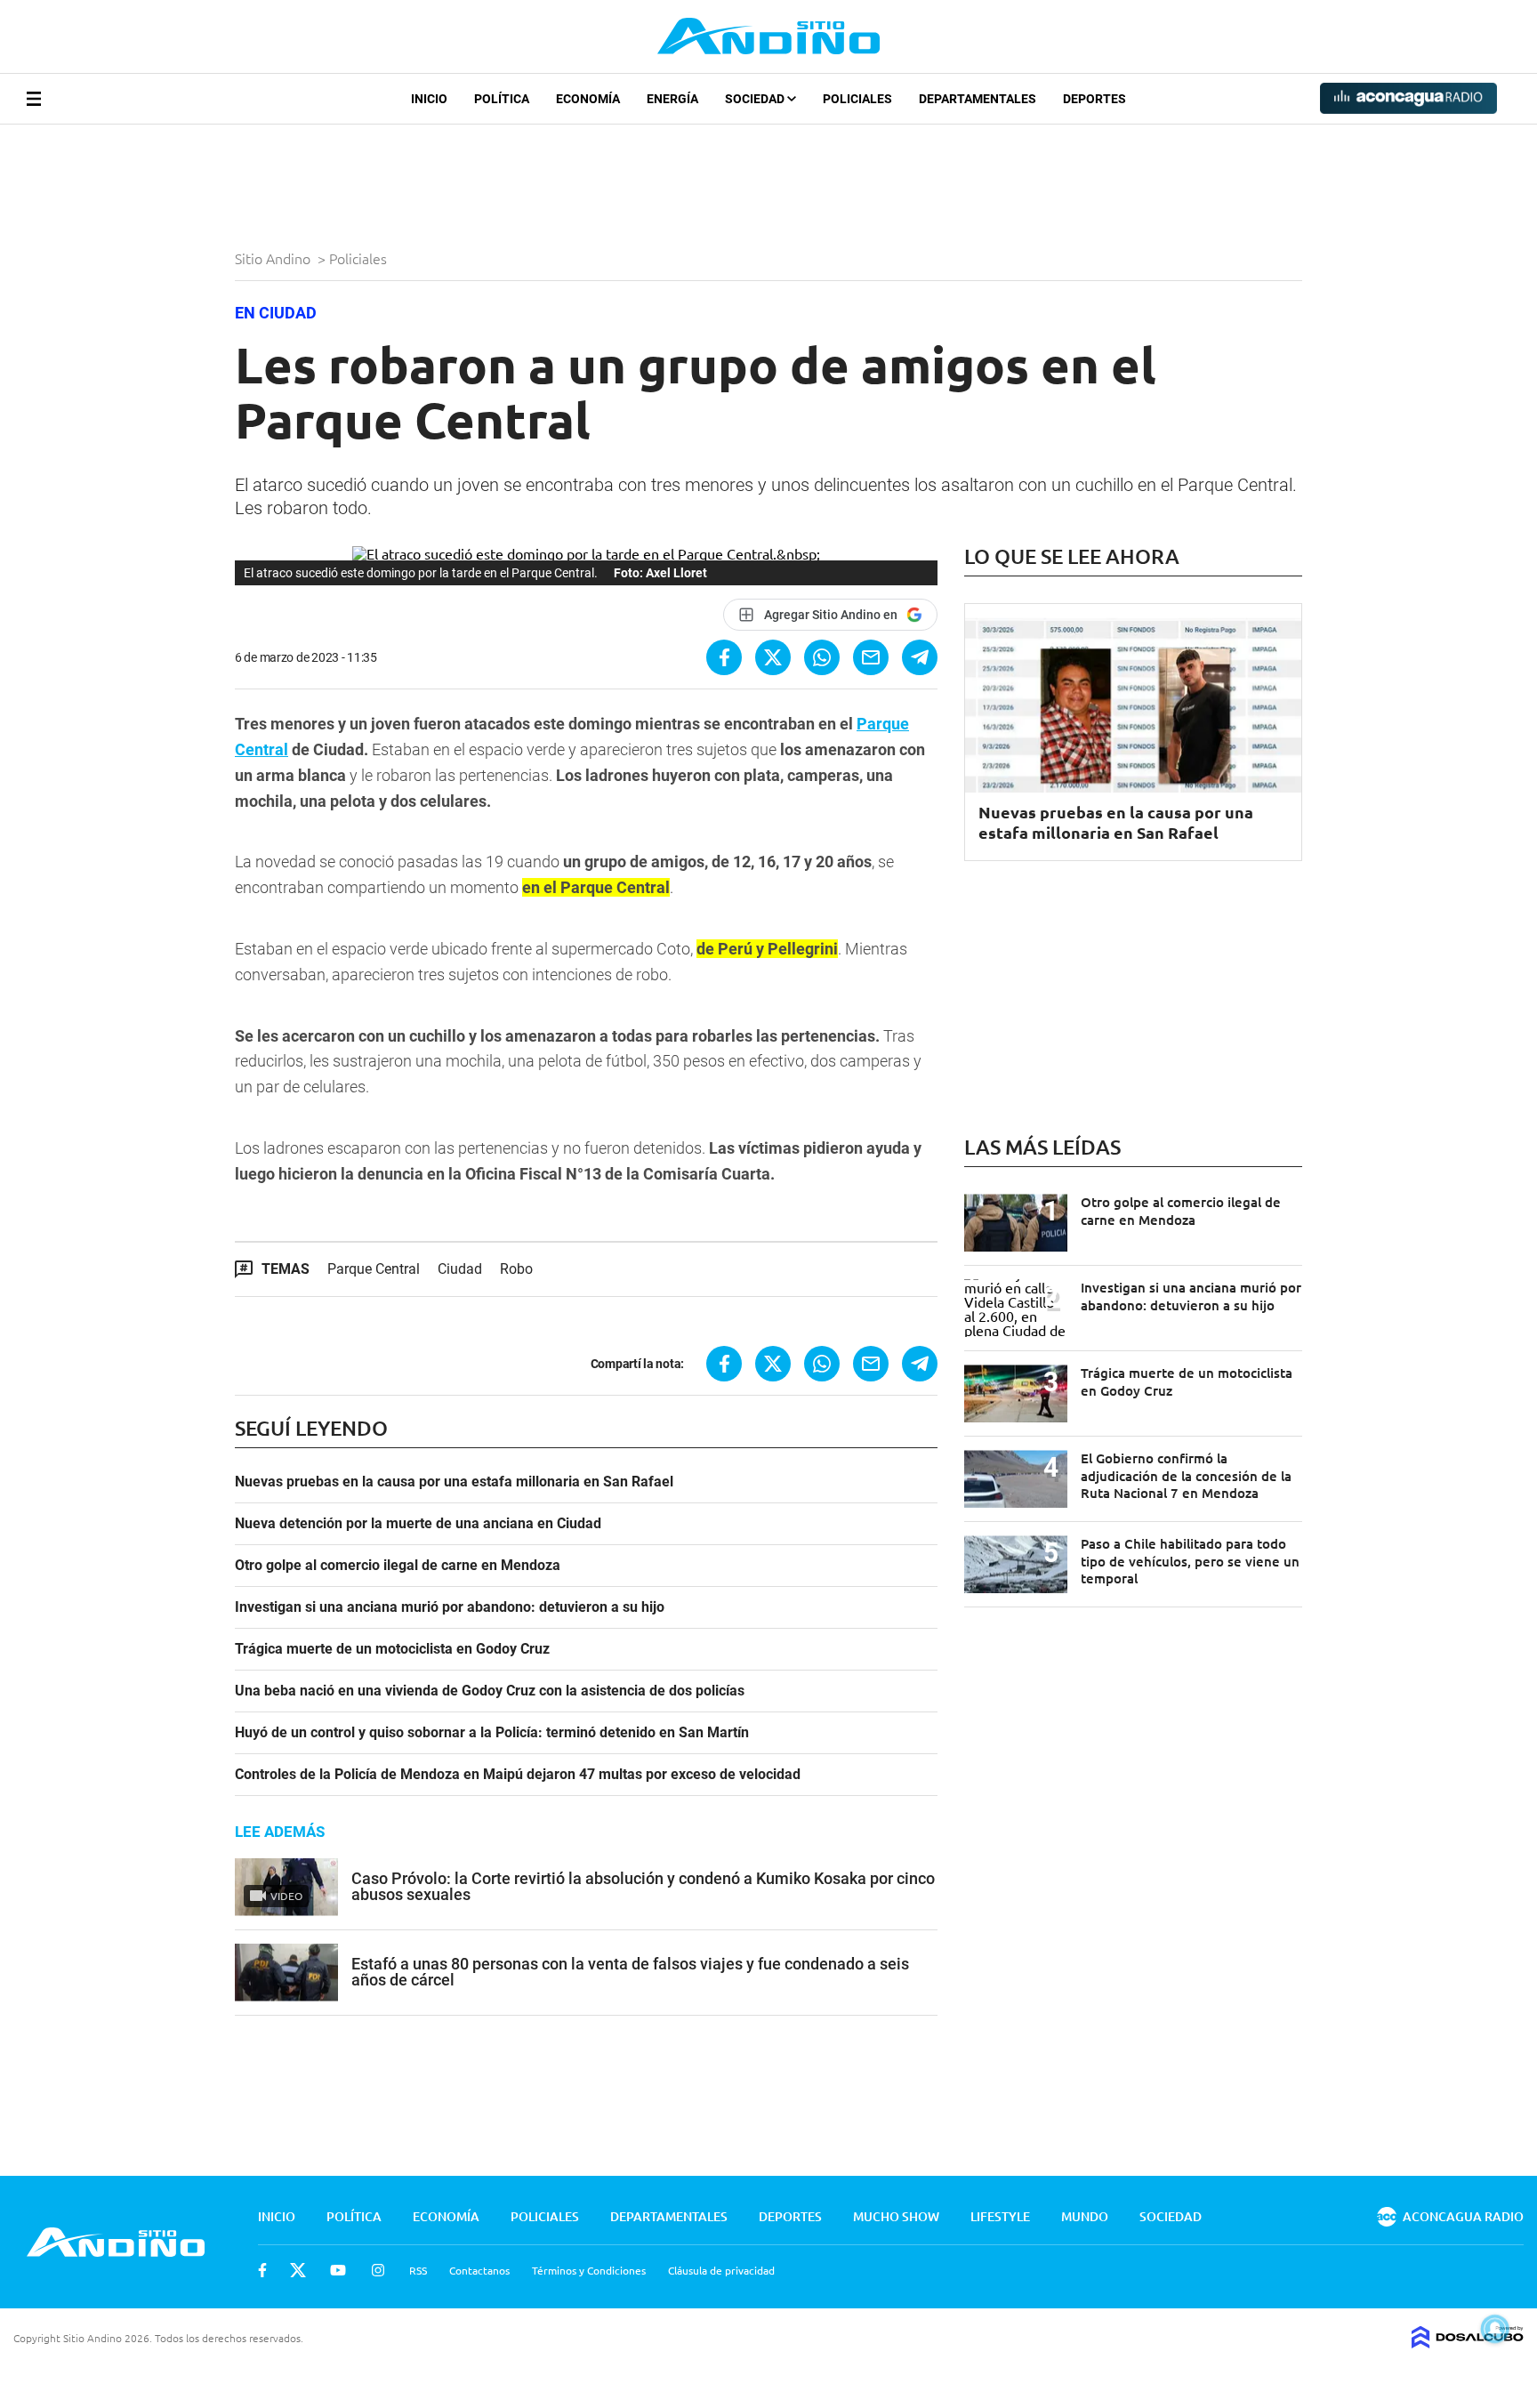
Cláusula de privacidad (721, 2270)
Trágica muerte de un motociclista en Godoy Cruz (392, 1649)
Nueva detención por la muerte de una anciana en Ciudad (418, 1524)
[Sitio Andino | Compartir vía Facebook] (724, 657)
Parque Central (374, 1269)
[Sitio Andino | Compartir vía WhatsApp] (822, 657)
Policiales (857, 99)
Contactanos (479, 2270)
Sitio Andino (274, 258)
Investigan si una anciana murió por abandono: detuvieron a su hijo (450, 1607)
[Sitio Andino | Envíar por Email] (871, 657)
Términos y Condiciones (589, 2270)
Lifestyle (1000, 2216)
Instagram (378, 2270)
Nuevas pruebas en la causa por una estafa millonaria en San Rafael (454, 1482)
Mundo (1085, 2216)
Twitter (298, 2270)
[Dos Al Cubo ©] (1468, 2342)
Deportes (1094, 99)
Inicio (429, 99)
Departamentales (978, 99)
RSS (418, 2270)
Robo (516, 1269)
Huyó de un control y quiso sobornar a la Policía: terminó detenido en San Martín (492, 1733)
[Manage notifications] (1495, 2329)
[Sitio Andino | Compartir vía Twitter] (773, 657)
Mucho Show (896, 2216)
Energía (672, 99)
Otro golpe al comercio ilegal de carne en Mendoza (398, 1566)
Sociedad (756, 99)
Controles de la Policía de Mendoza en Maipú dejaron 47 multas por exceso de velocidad (518, 1775)
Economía (588, 99)
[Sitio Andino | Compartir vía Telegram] (920, 657)
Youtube (338, 2270)
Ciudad (460, 1269)
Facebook (262, 2270)
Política (502, 99)
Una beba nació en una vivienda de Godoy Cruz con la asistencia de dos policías (490, 1691)
